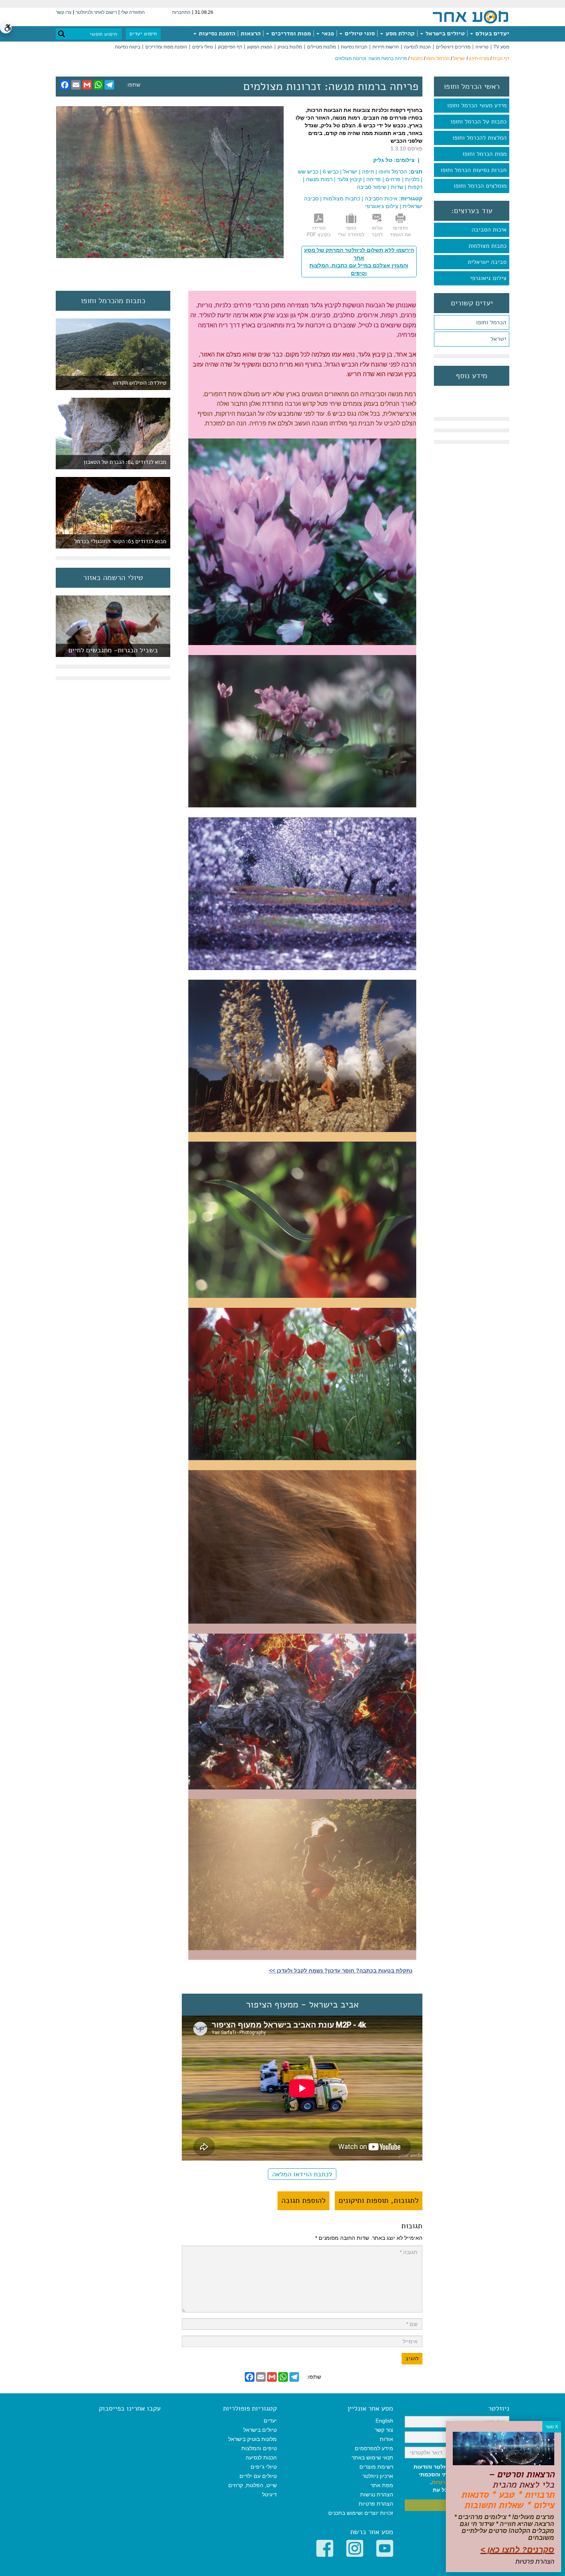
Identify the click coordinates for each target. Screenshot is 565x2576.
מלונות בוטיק (290, 47)
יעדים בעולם (492, 33)
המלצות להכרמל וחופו (479, 138)
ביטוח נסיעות (128, 47)
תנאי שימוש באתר (372, 2458)
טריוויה (482, 47)
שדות (397, 187)
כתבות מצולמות (488, 246)
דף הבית (501, 58)
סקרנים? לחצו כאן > (517, 2550)
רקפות (415, 187)
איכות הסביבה (489, 230)
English (384, 2421)
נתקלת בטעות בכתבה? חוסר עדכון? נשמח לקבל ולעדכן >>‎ (341, 1971)
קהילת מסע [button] (399, 33)
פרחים (393, 179)
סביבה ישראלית (487, 262)
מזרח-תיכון (479, 58)
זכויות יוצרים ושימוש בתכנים (361, 2513)
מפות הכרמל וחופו (484, 154)
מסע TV (501, 47)
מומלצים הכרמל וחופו (480, 186)
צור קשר (384, 2430)
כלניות (412, 179)
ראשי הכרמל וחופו (472, 87)
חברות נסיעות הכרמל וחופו (474, 170)
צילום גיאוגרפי (488, 278)
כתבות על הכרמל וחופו (479, 122)
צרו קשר (64, 12)
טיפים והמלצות (259, 2448)
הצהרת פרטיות (376, 2504)
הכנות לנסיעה (417, 47)
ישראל (459, 58)
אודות (386, 2439)
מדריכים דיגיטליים (453, 47)
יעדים (270, 2421)
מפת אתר (382, 2485)
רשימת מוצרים (376, 2467)
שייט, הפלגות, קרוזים (253, 2485)
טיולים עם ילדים (258, 2476)
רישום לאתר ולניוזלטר (96, 12)
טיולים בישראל (444, 33)
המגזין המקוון (260, 47)
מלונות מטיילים (322, 47)
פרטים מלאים (113, 653)
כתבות (417, 58)
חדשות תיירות (386, 47)
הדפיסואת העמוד (400, 231)
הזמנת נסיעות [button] (216, 33)
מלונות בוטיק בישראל (253, 2439)
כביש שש (308, 172)
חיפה (368, 172)
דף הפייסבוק (230, 47)
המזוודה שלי (133, 12)
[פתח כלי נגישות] (6, 28)
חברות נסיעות (354, 47)
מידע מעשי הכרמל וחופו (477, 105)
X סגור (552, 2427)
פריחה (374, 179)
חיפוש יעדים (143, 34)
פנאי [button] (327, 33)
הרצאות (251, 33)
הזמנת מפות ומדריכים (166, 47)
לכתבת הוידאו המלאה (302, 2174)
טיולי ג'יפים (203, 47)
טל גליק (383, 160)
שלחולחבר (377, 231)
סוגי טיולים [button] (359, 33)
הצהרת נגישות (377, 2494)
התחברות (181, 12)
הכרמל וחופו (438, 58)
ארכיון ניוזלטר (378, 2476)
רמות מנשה (319, 179)
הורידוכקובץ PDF (319, 231)
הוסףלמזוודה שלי (351, 231)
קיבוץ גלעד (349, 179)
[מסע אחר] (470, 17)
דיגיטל (269, 2494)
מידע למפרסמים (374, 2448)
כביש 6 (331, 172)
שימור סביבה (371, 187)
